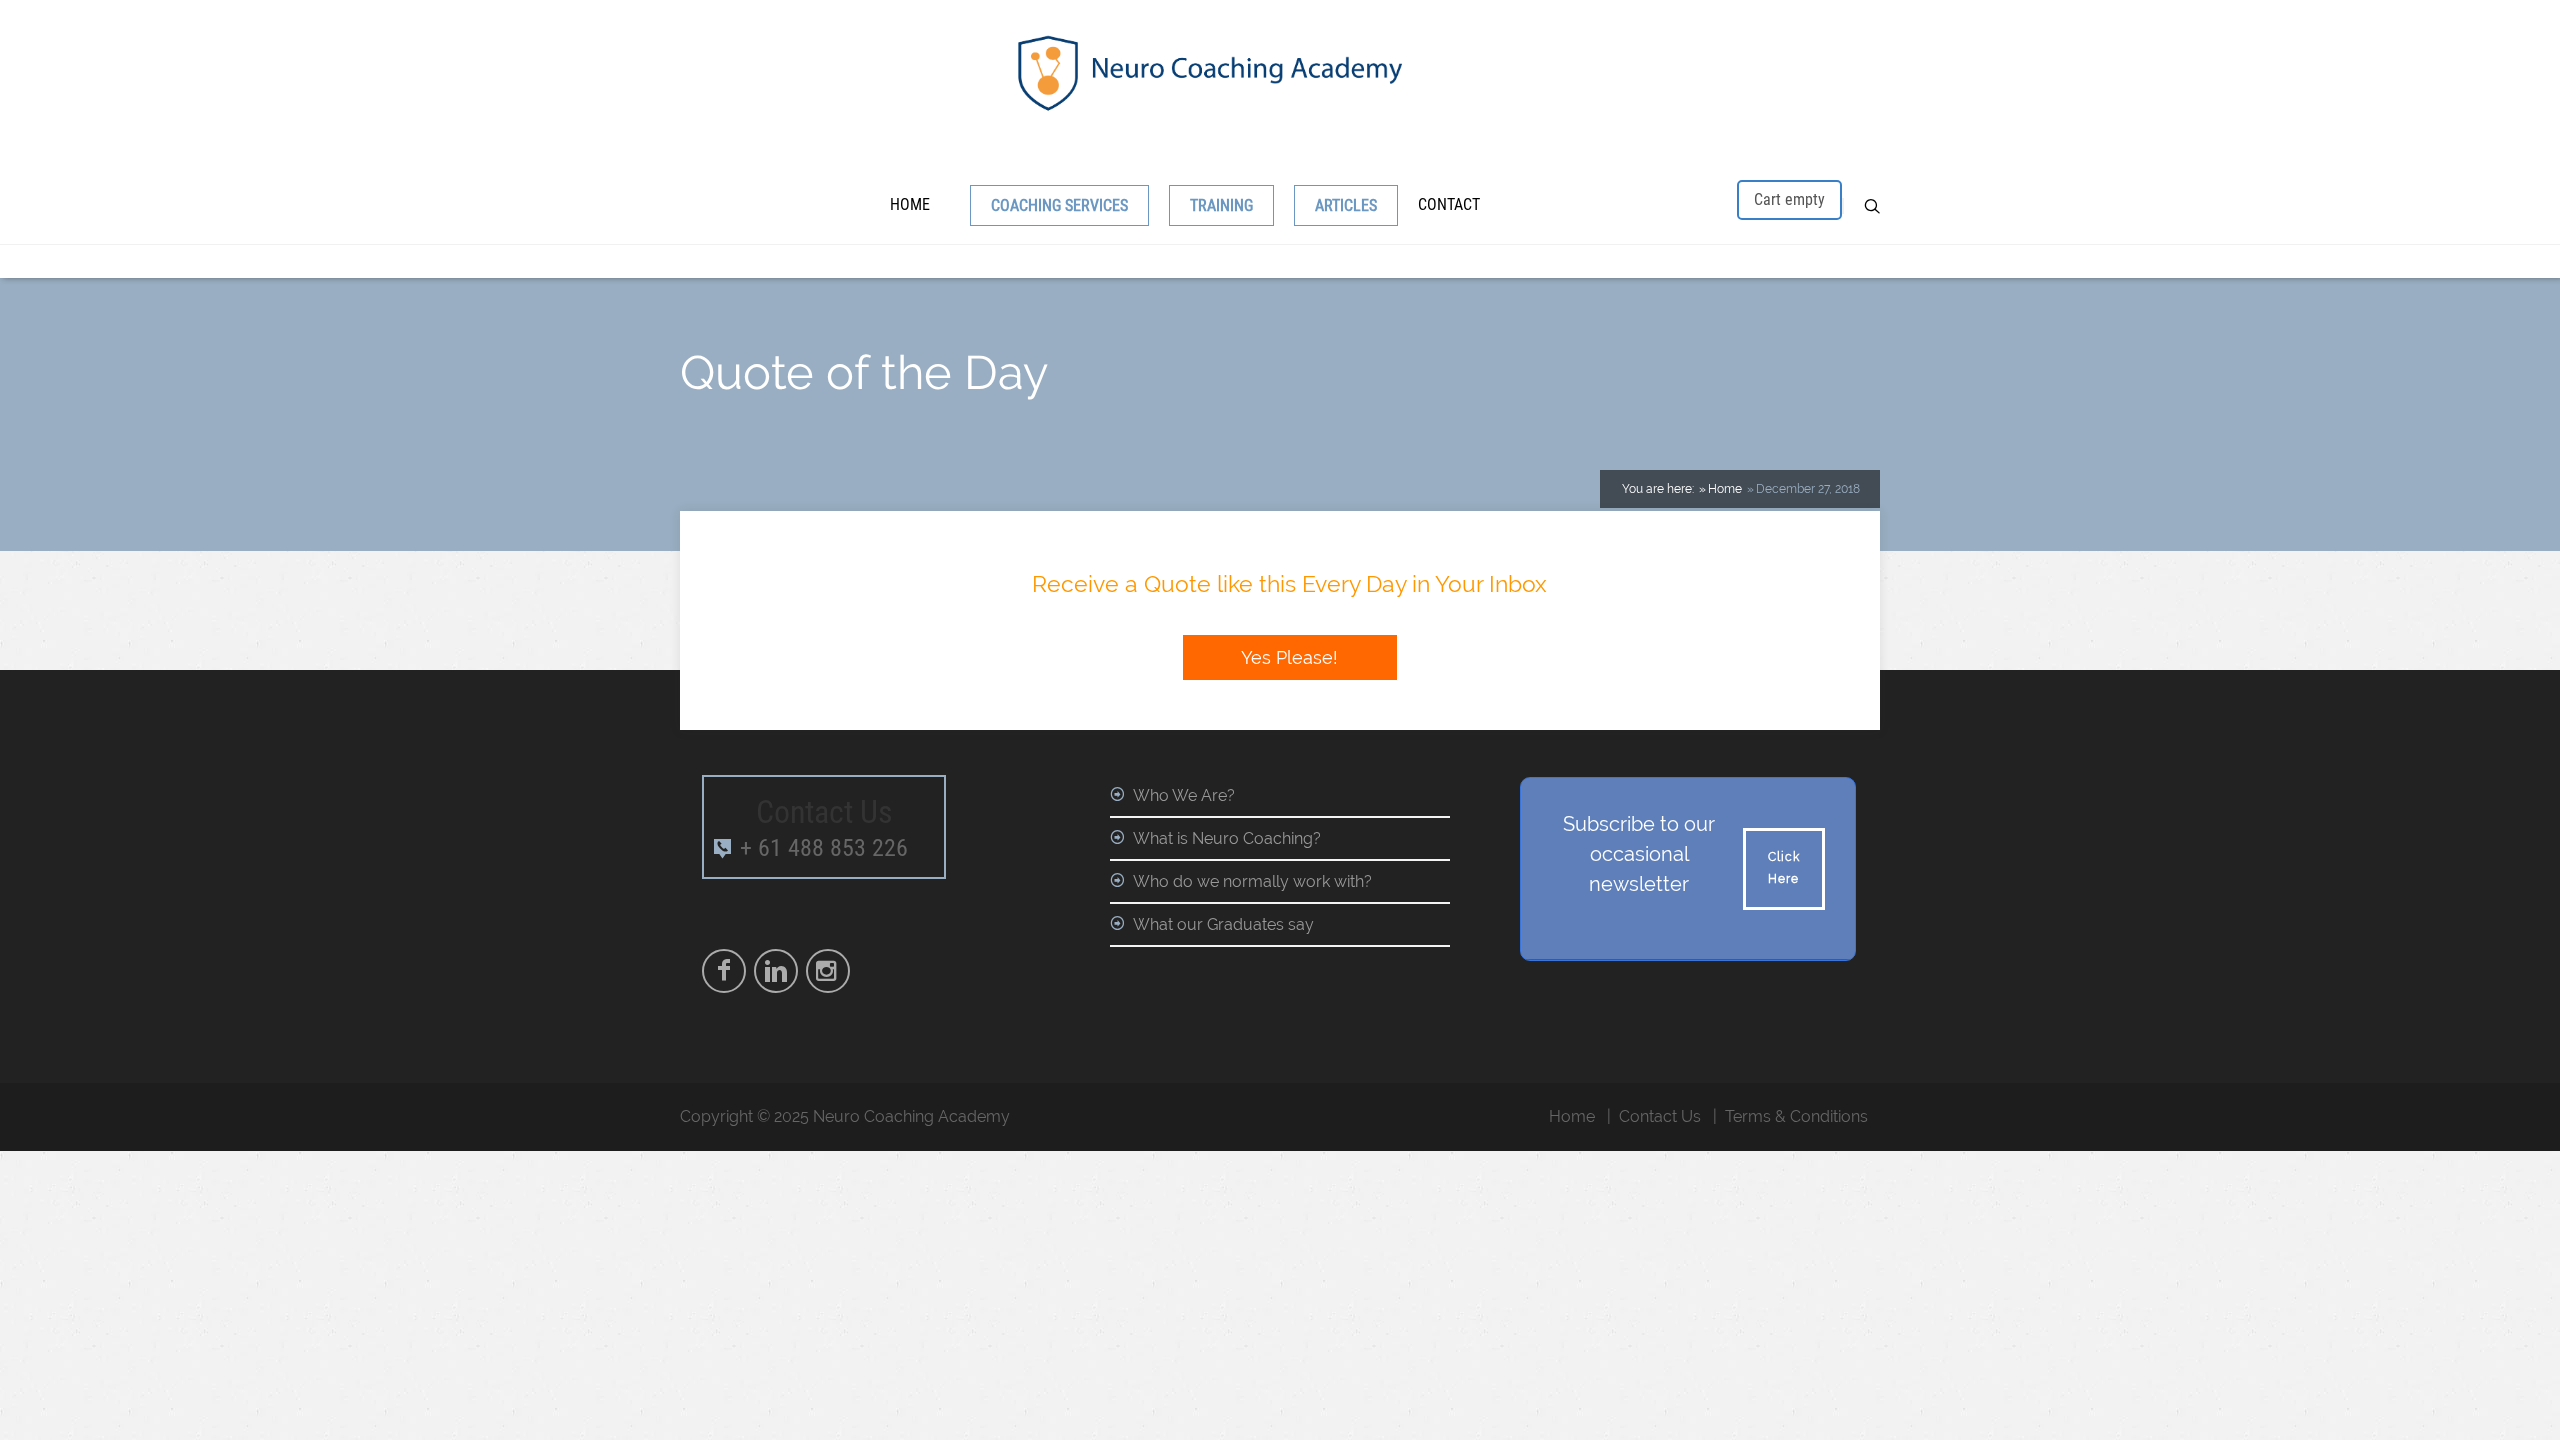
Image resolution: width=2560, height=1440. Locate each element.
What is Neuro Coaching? (1227, 838)
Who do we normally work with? (1252, 881)
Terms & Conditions (1796, 1116)
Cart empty (1789, 199)
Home (910, 204)
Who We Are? (1184, 795)
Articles (1346, 205)
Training (1221, 205)
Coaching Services (1059, 205)
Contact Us (1660, 1116)
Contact (1449, 204)
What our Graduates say (1223, 924)
